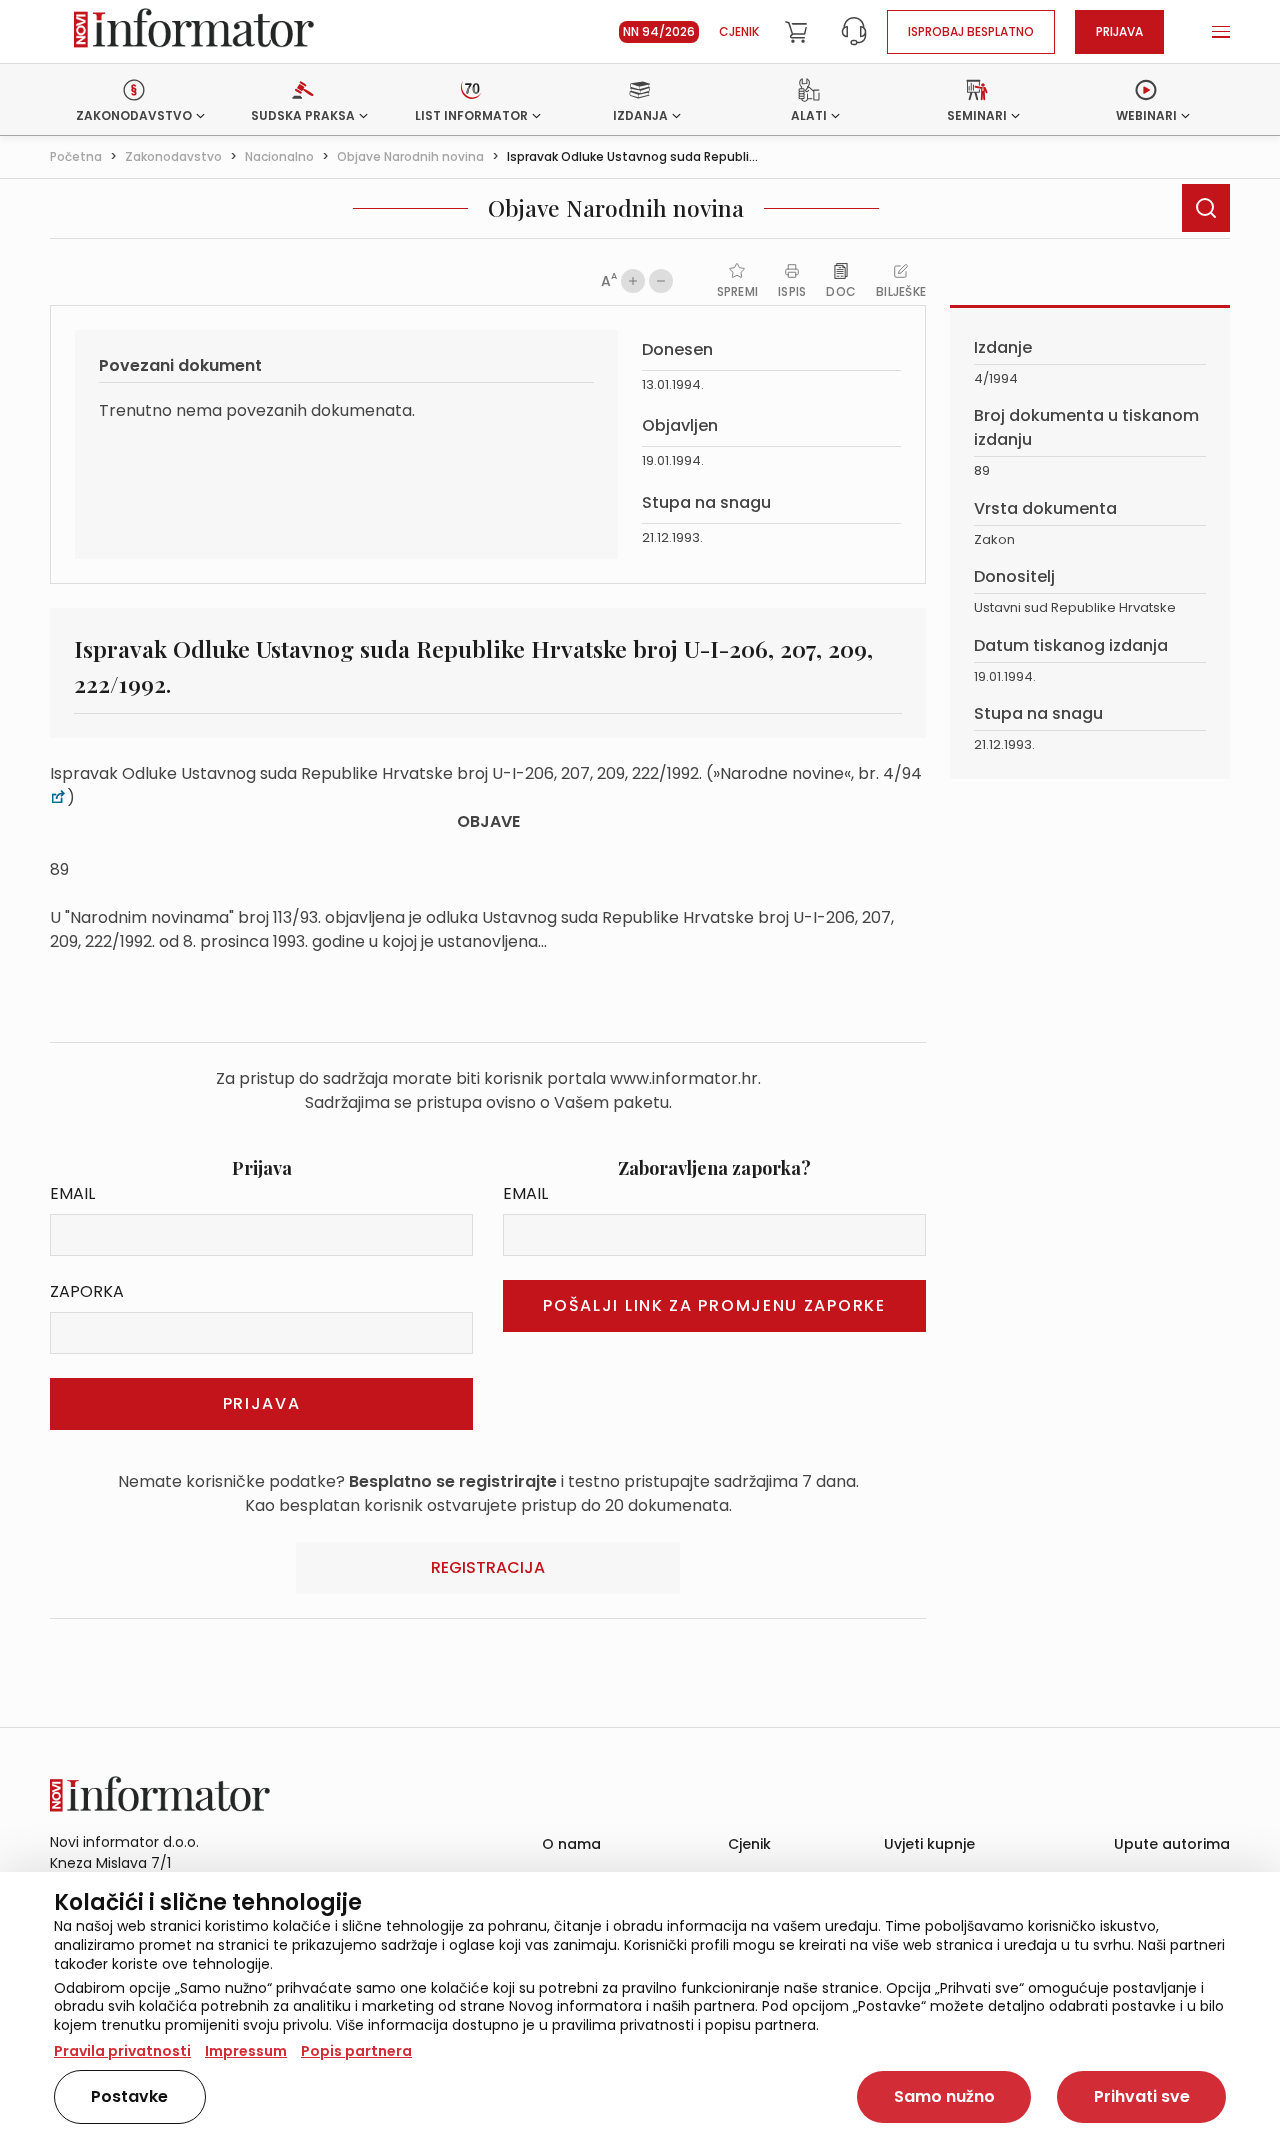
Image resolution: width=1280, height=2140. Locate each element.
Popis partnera (356, 2051)
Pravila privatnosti (122, 2051)
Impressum (246, 2051)
